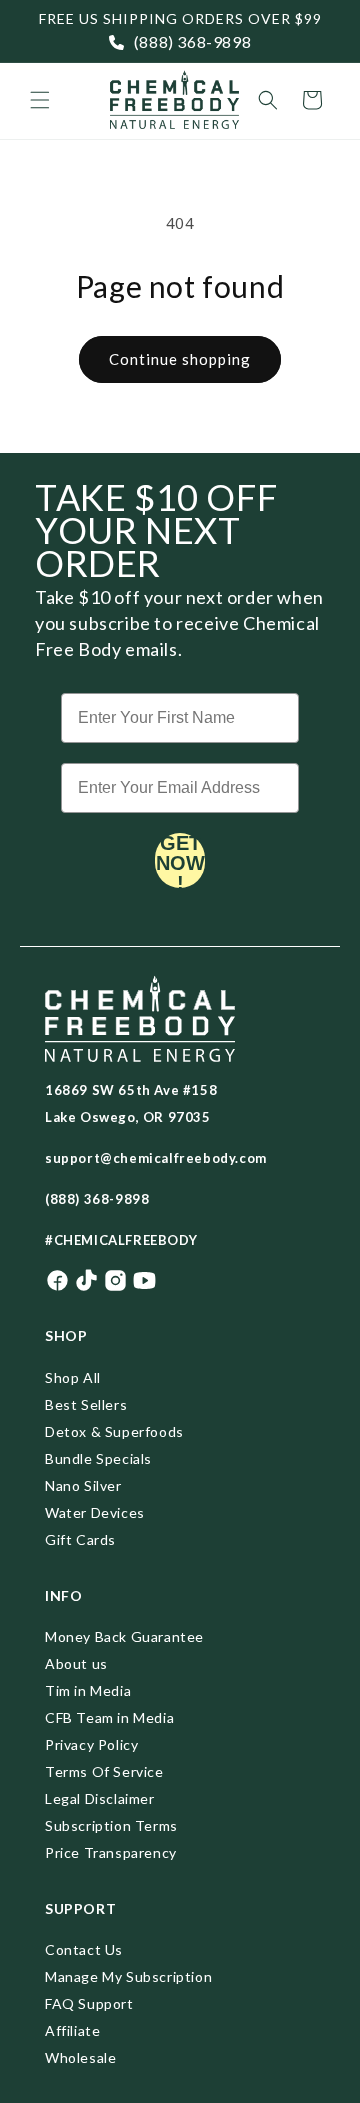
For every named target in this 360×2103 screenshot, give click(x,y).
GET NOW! (180, 860)
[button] (40, 100)
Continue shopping (180, 359)
